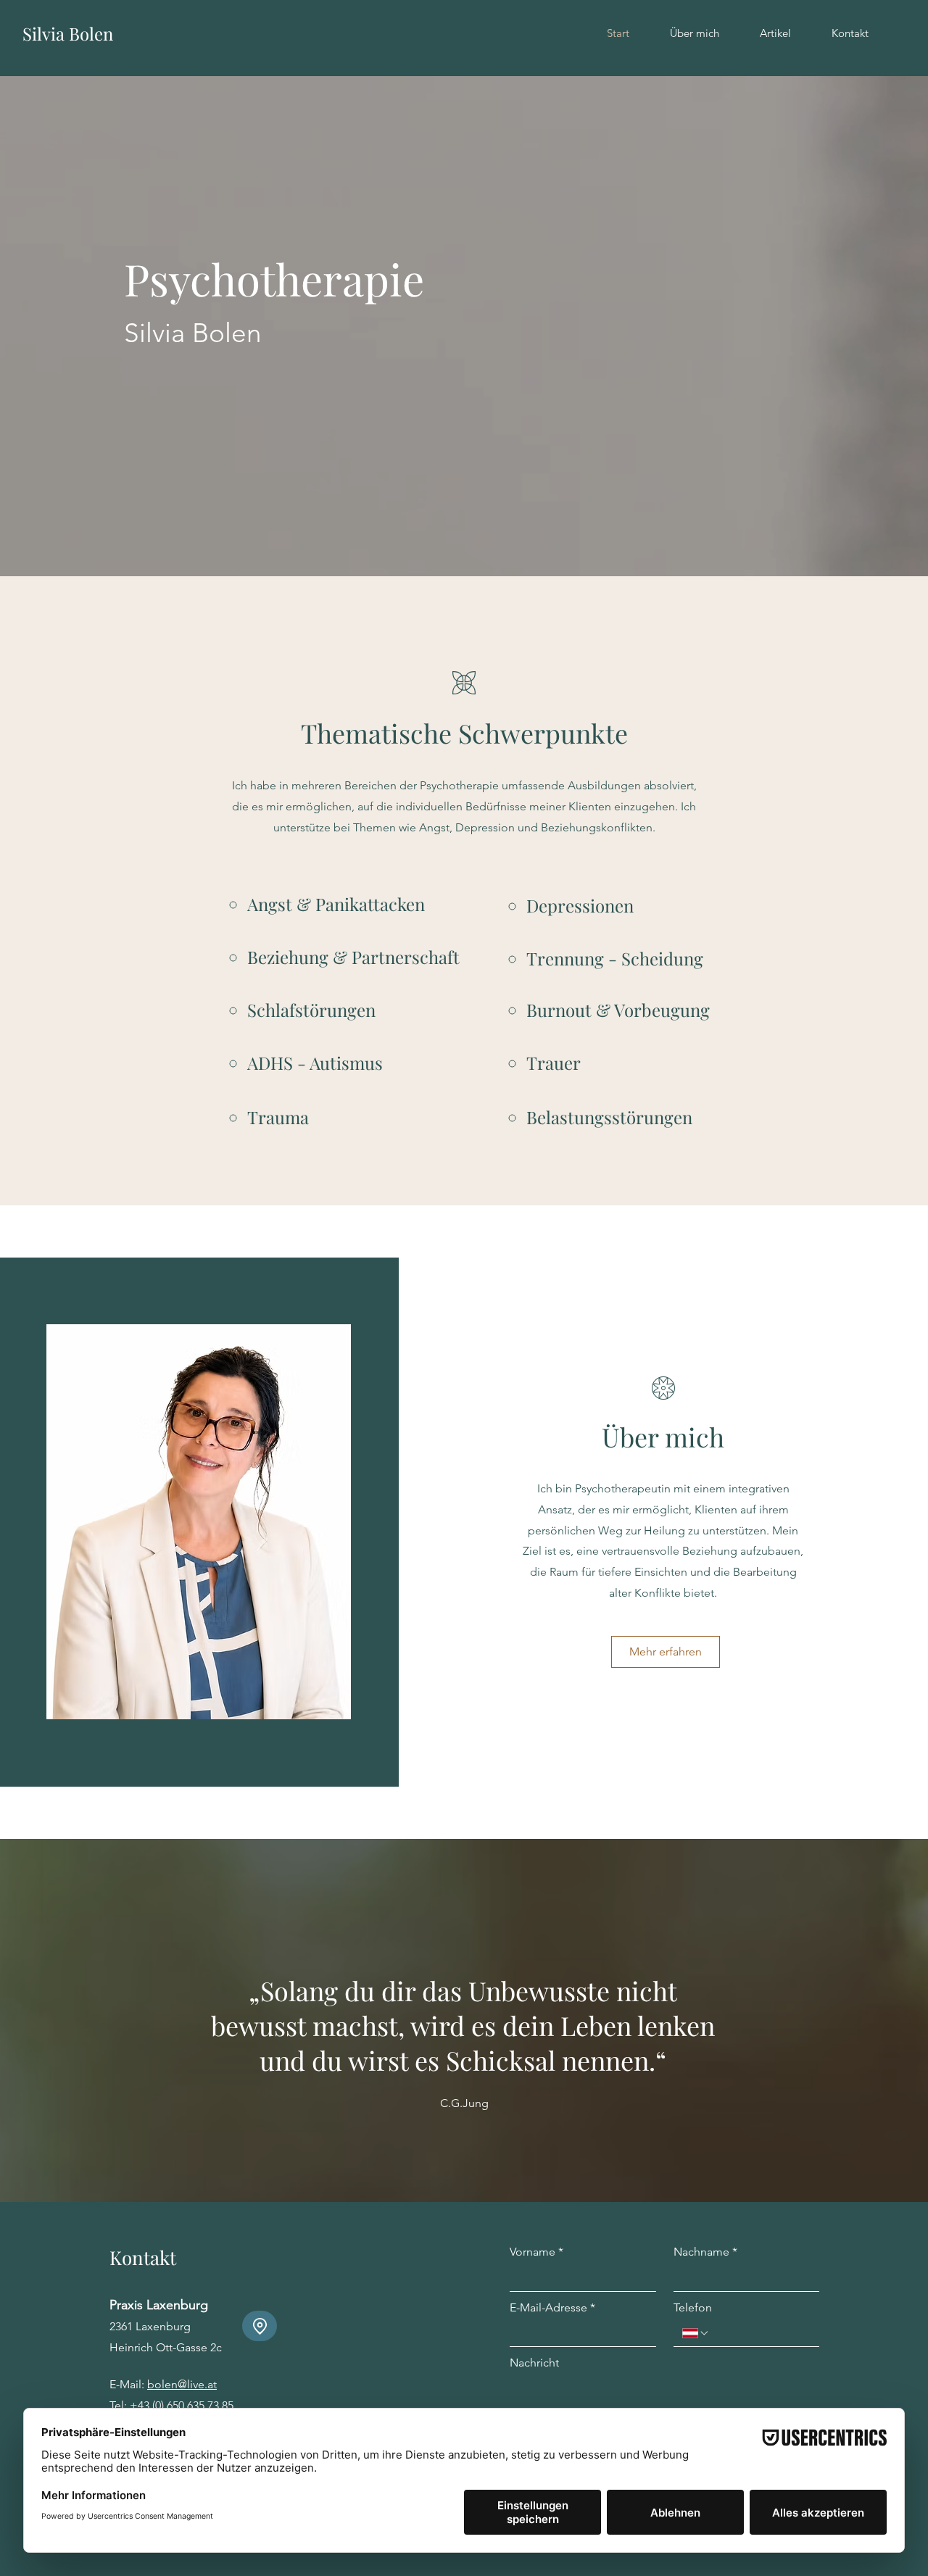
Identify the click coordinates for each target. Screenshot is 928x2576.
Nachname (705, 2252)
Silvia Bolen (68, 33)
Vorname (536, 2252)
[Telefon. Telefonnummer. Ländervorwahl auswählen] (696, 2333)
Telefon (693, 2307)
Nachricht (534, 2363)
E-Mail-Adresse (552, 2307)
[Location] (260, 2326)
